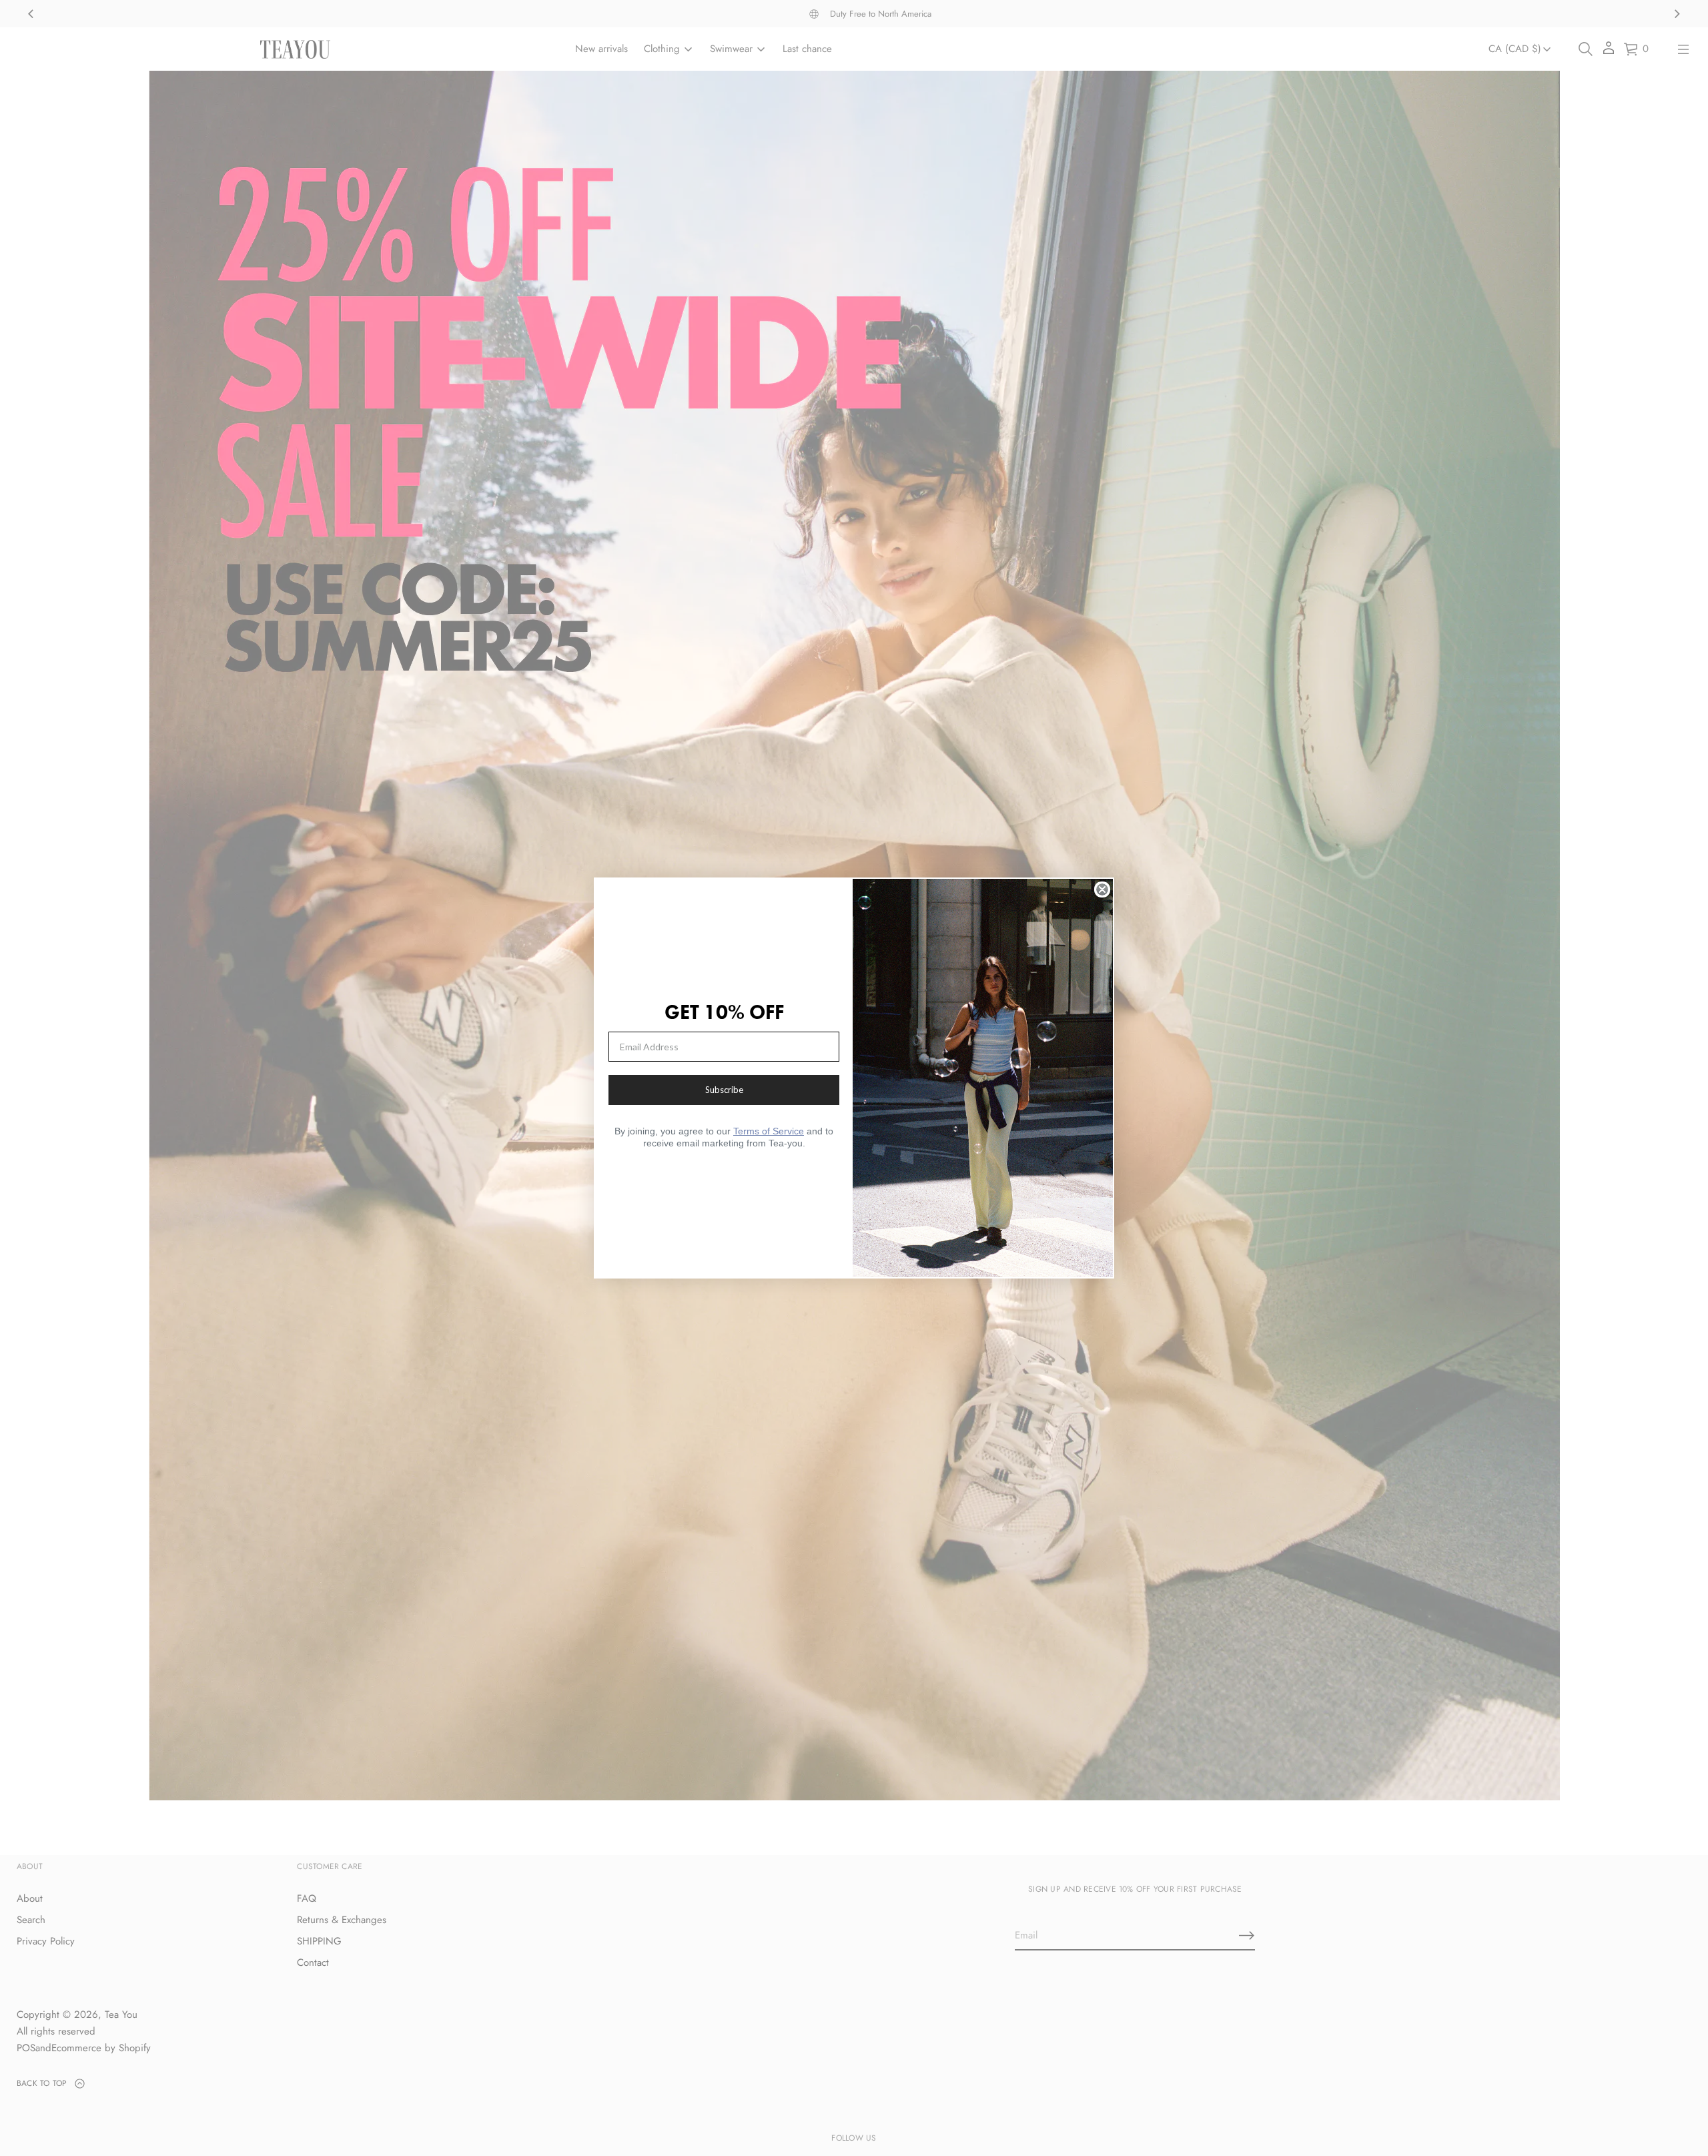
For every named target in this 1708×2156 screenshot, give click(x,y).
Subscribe (724, 1090)
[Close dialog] (1102, 889)
